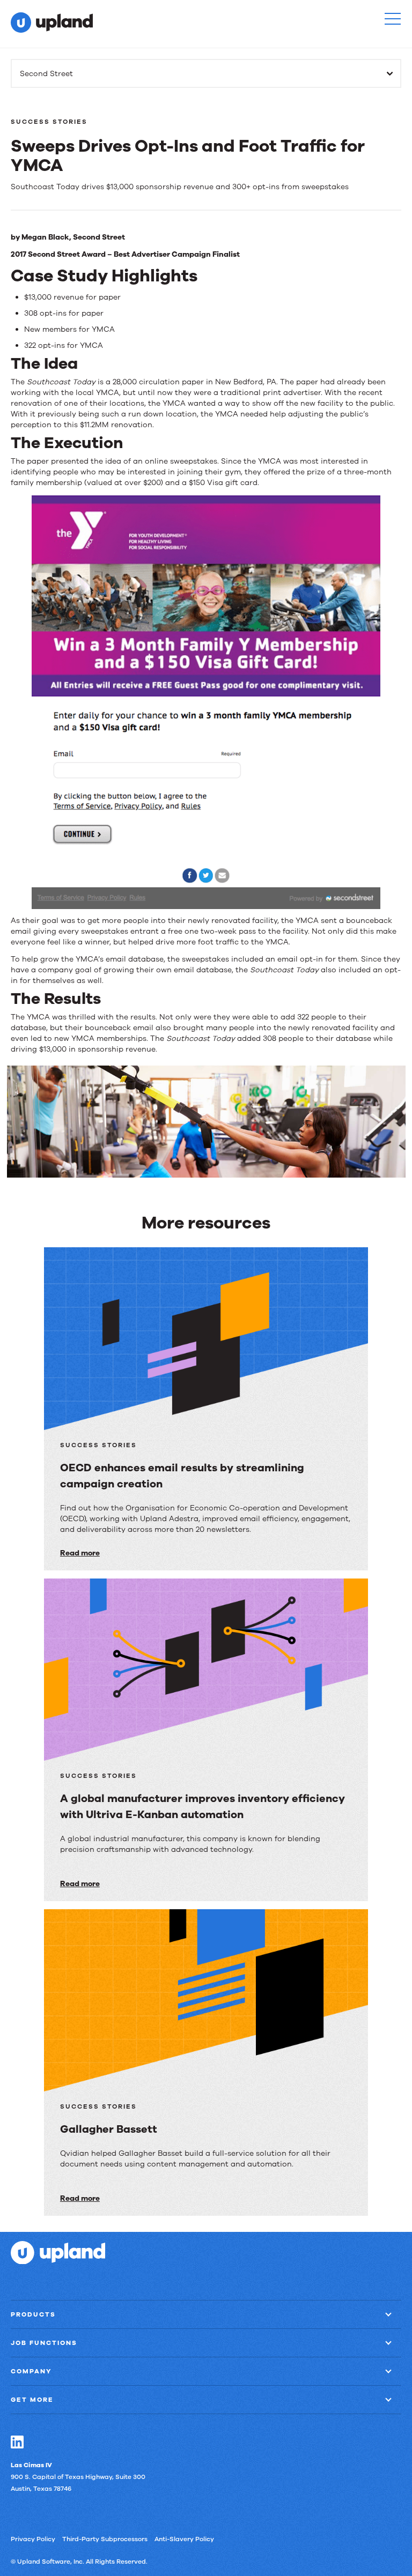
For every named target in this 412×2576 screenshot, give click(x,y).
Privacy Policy (33, 2539)
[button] (393, 19)
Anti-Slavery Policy (184, 2539)
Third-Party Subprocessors (105, 2539)
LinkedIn (17, 2442)
